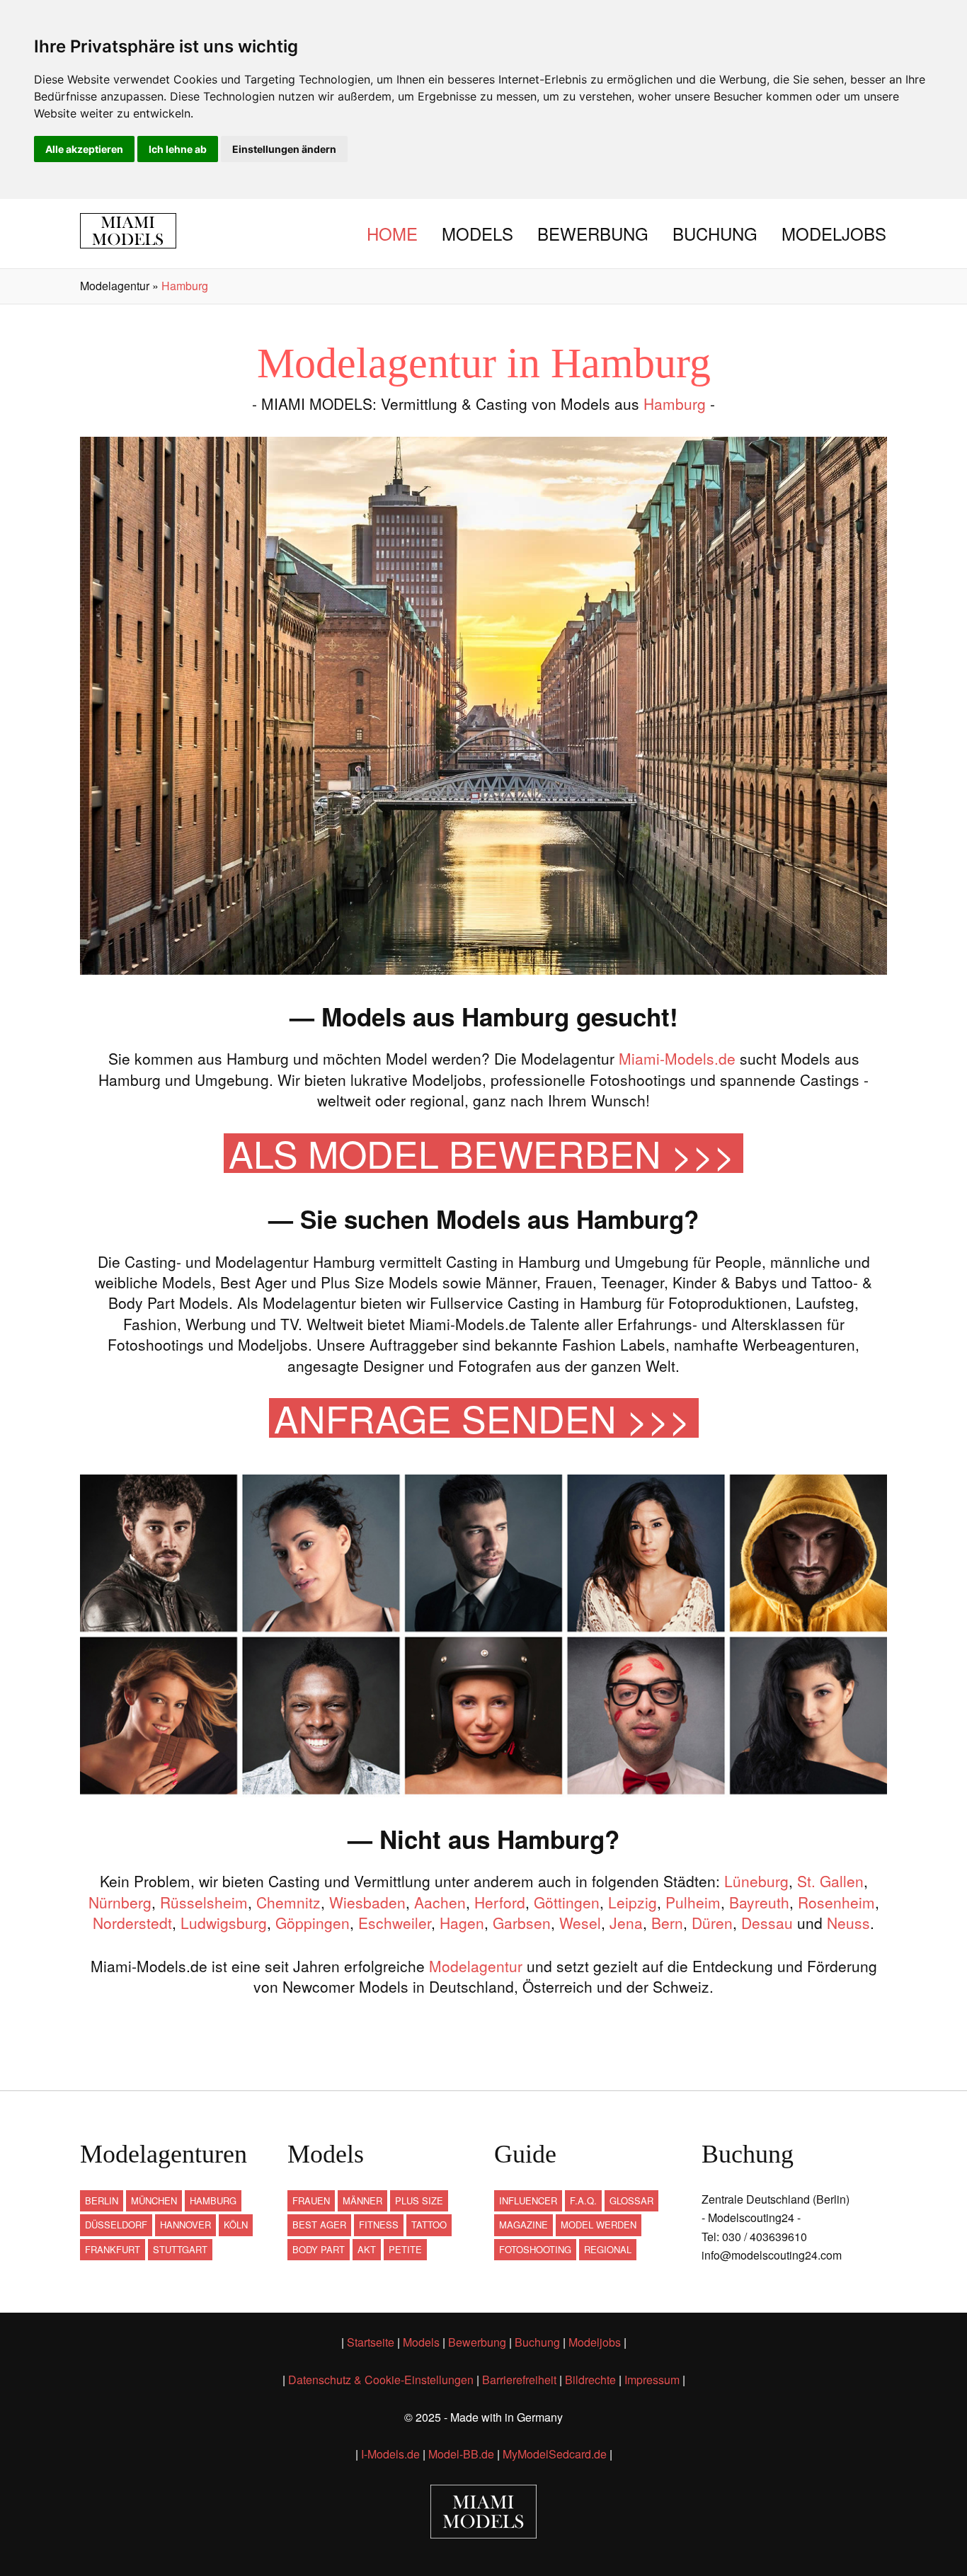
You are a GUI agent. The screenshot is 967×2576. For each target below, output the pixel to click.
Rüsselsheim (204, 1902)
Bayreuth (759, 1902)
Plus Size (419, 2200)
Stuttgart (180, 2249)
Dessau (767, 1923)
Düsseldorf (116, 2225)
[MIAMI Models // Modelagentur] (138, 231)
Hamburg (675, 403)
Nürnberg (120, 1902)
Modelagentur (476, 1966)
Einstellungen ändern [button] (284, 149)
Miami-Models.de (677, 1058)
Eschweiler (395, 1923)
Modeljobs (834, 233)
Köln (236, 2225)
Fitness (379, 2225)
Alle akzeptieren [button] (84, 149)
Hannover (185, 2225)
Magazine (523, 2225)
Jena (626, 1923)
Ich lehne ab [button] (178, 149)
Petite (405, 2249)
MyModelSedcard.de (555, 2454)
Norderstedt (132, 1923)
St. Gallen (830, 1881)
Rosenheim (836, 1902)
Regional (608, 2249)
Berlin (102, 2200)
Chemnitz (288, 1902)
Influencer (528, 2200)
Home (392, 233)
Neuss (848, 1923)
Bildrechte (590, 2380)
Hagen (462, 1923)
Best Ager (319, 2225)
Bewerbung (593, 233)
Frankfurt (113, 2249)
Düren (712, 1923)
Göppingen (313, 1923)
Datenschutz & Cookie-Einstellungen (381, 2380)
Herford (500, 1902)
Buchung (715, 233)
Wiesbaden (367, 1902)
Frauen (311, 2200)
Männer (362, 2200)
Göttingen (567, 1902)
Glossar (631, 2200)
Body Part (319, 2249)
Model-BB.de (461, 2454)
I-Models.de (390, 2454)
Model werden (599, 2225)
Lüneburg (756, 1881)
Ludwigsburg (224, 1923)
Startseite (371, 2342)
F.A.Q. (583, 2200)
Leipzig (633, 1902)
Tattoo (429, 2225)
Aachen (440, 1902)
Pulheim (693, 1902)
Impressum (652, 2380)
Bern (667, 1923)
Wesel (580, 1923)
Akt (367, 2249)
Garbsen (522, 1923)
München (154, 2200)
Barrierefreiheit (519, 2380)
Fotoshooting (535, 2249)
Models (477, 233)
